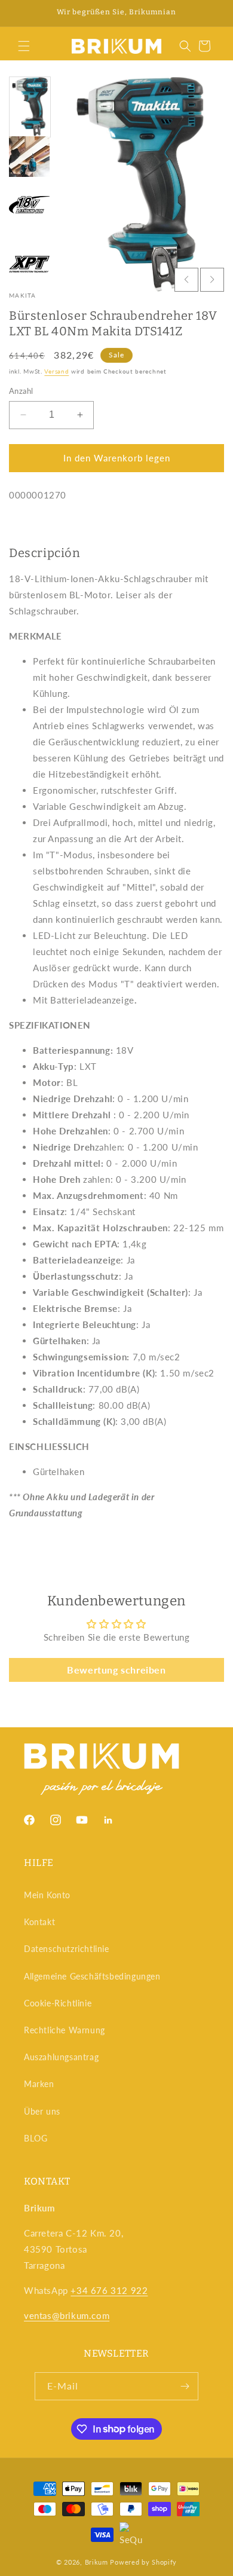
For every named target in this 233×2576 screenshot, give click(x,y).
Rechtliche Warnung (65, 2030)
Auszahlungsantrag (61, 2057)
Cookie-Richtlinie (58, 2003)
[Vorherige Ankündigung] (22, 13)
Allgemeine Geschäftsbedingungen (92, 1976)
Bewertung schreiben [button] (116, 1670)
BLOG (36, 2138)
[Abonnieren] (185, 2386)
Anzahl (21, 391)
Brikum (96, 2562)
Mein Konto (47, 1895)
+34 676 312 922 (109, 2290)
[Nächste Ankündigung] (211, 13)
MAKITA (23, 295)
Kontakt (39, 1922)
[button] (24, 46)
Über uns (42, 2111)
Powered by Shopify (143, 2562)
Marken (39, 2084)
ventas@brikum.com (67, 2315)
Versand (56, 371)
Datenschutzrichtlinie (67, 1949)
